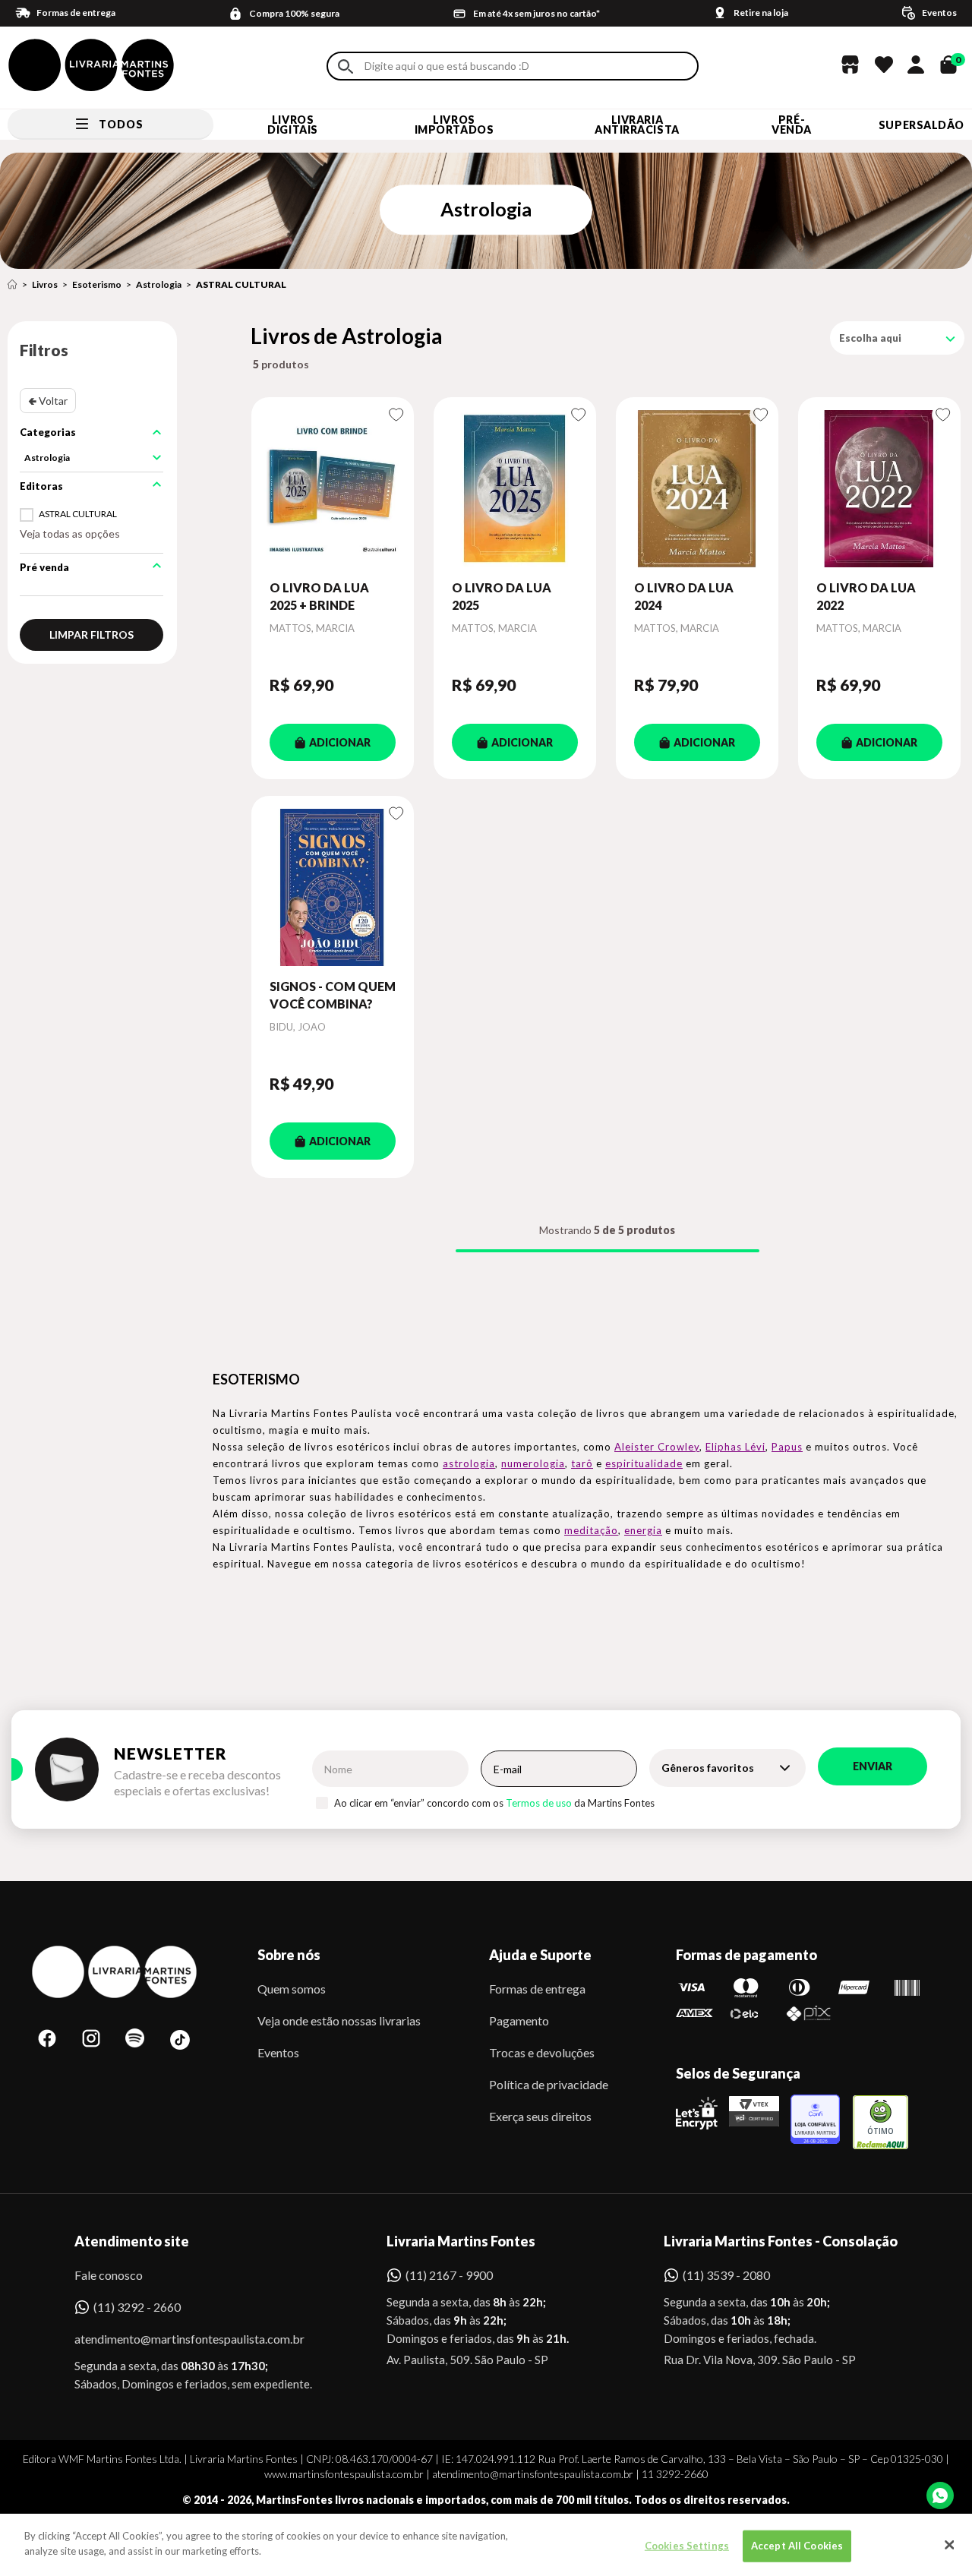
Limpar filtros (92, 635)
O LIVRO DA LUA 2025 (502, 596)
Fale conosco (109, 2275)
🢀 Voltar (48, 401)
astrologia (469, 1463)
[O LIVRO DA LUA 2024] (697, 488)
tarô (582, 1463)
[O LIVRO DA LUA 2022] (879, 488)
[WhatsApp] (940, 2495)
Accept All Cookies (797, 2546)
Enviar (873, 1766)
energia (643, 1530)
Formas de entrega (537, 1989)
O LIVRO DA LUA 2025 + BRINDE (319, 596)
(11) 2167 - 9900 (449, 2275)
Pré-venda (792, 125)
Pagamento (519, 2020)
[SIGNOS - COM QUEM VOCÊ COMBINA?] (333, 887)
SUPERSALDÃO (922, 125)
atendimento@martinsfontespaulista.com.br (176, 2339)
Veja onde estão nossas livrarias (339, 2020)
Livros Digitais (292, 125)
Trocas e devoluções (542, 2052)
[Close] (949, 2545)
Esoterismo (97, 284)
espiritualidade (644, 1463)
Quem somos (292, 1989)
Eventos (278, 2052)
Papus (787, 1447)
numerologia (533, 1463)
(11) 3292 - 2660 (137, 2307)
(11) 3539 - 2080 (726, 2275)
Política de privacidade (549, 2084)
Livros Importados (454, 125)
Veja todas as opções (70, 534)
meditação (591, 1530)
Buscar (346, 66)
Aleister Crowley (657, 1447)
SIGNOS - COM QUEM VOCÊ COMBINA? (333, 994)
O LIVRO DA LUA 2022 (866, 596)
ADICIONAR (340, 742)
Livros (45, 284)
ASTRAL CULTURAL (241, 284)
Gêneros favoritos (708, 1768)
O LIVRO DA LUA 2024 (684, 596)
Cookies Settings (687, 2546)
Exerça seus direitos (540, 2116)
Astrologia (159, 284)
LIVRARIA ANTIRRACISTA (637, 125)
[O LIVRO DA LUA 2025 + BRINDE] (333, 488)
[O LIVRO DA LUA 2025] (515, 488)
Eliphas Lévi (735, 1447)
